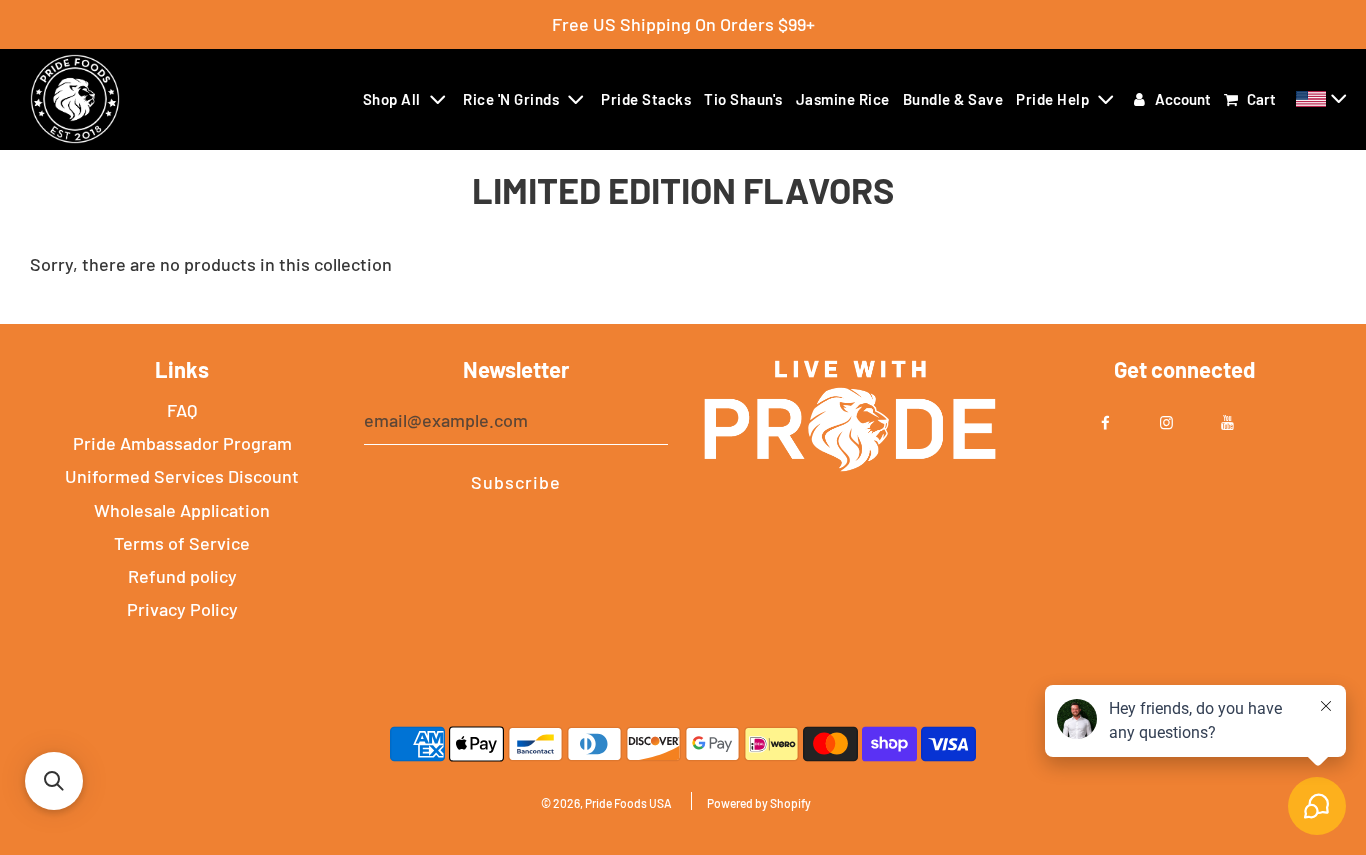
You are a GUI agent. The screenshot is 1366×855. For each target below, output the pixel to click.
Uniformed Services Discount (182, 476)
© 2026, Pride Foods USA (606, 803)
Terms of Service (182, 543)
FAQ (182, 410)
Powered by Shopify (759, 803)
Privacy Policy (182, 609)
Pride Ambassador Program (182, 443)
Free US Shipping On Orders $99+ (683, 24)
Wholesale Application (182, 510)
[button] (1324, 99)
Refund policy (182, 576)
